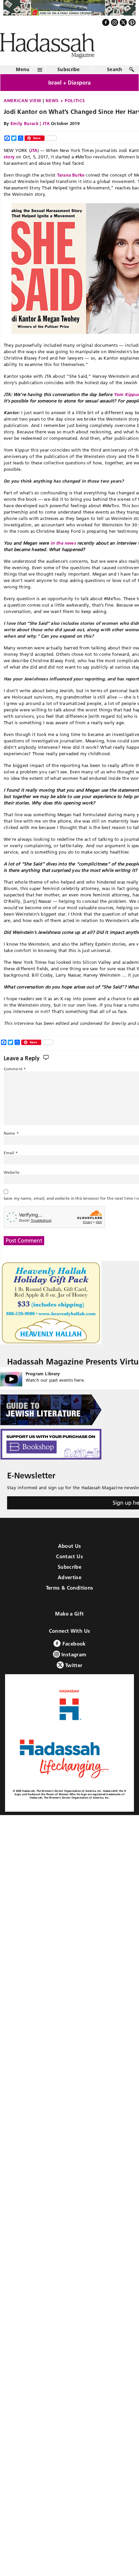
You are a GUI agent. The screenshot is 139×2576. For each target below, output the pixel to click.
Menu (23, 84)
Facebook (73, 1658)
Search (115, 84)
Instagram (73, 1669)
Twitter (73, 1680)
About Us (70, 1560)
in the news (63, 557)
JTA (34, 164)
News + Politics (65, 115)
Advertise (69, 1592)
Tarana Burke (71, 189)
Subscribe (69, 84)
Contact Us (69, 1571)
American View (22, 115)
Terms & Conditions (70, 1602)
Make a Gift (69, 1628)
